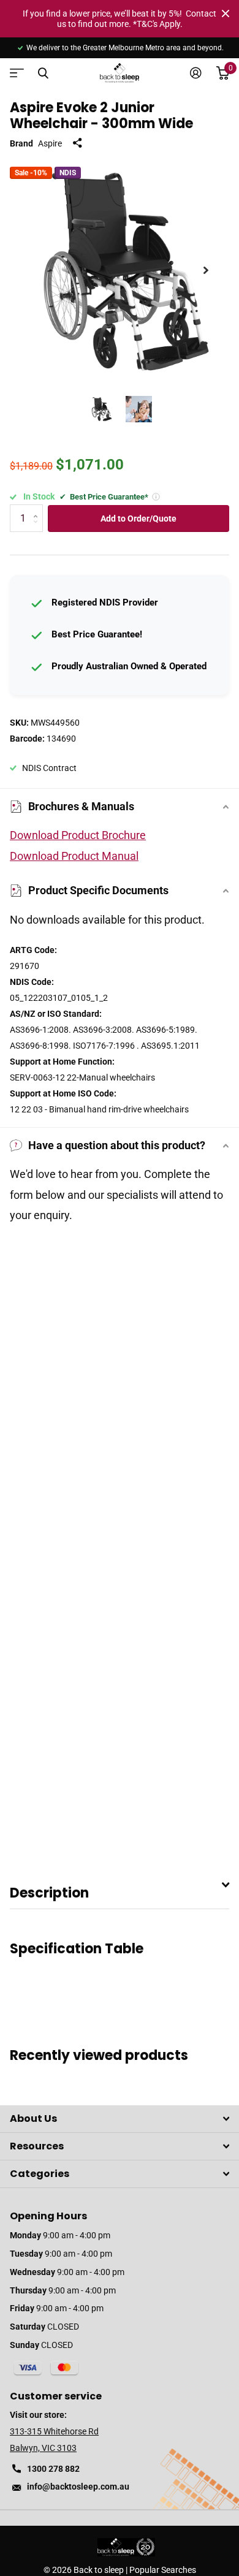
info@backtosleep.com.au (78, 2487)
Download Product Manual (74, 856)
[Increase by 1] (38, 508)
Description (49, 1893)
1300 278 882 (53, 2469)
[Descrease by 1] (38, 529)
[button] (206, 270)
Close (226, 13)
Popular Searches (163, 2570)
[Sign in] (196, 73)
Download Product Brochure (78, 835)
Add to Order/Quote (138, 519)
